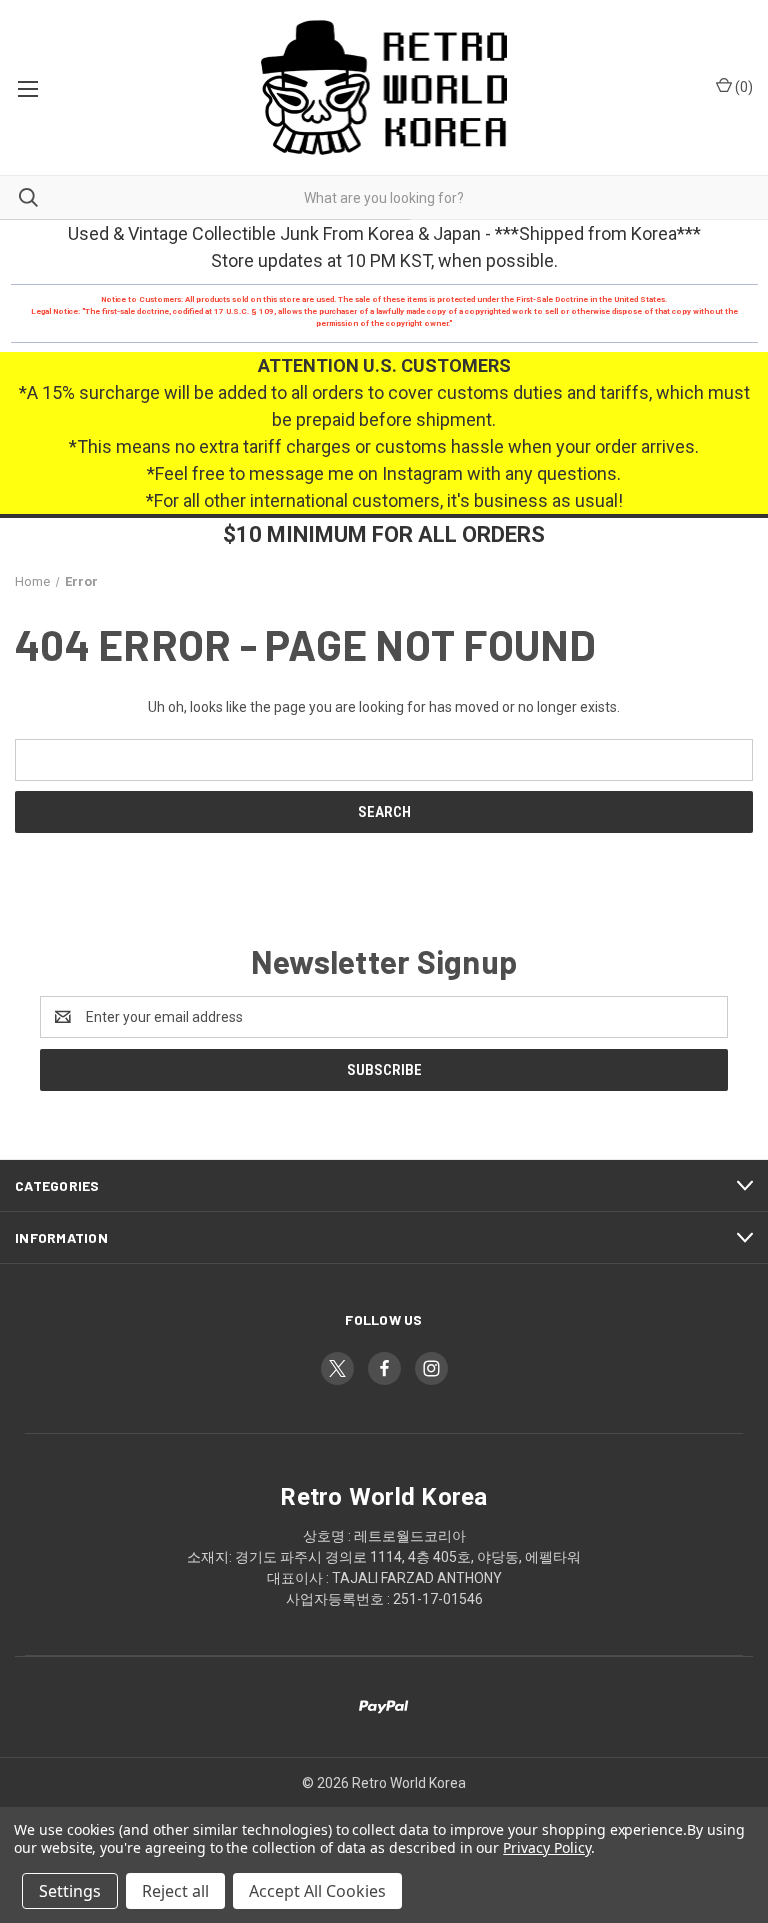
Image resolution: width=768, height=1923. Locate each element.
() (742, 87)
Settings (70, 1891)
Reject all (175, 1891)
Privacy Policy (546, 1847)
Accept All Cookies (317, 1891)
